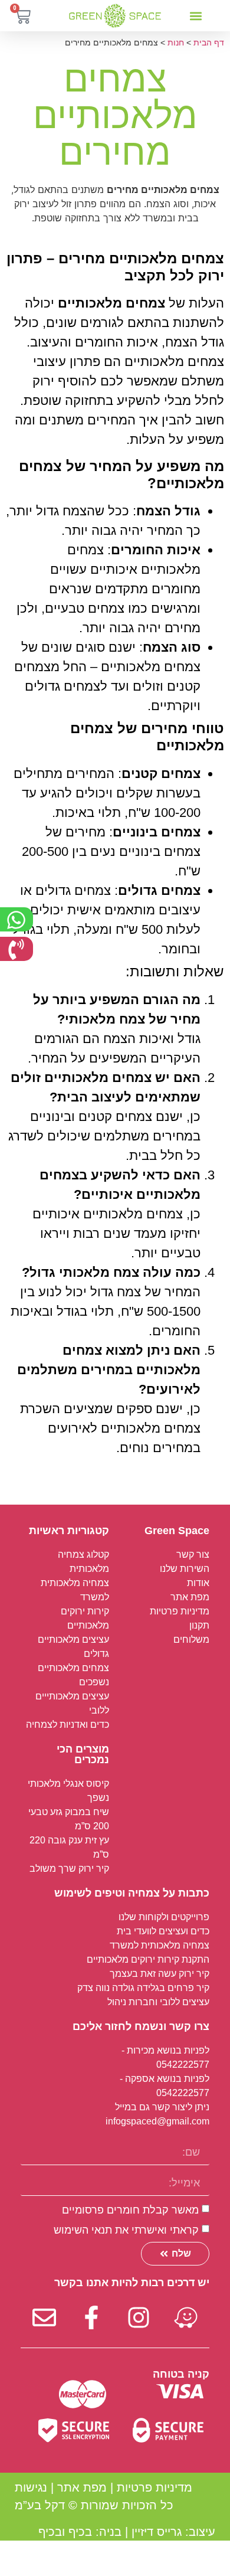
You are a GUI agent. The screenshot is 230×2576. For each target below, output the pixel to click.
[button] (195, 16)
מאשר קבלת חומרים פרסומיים (130, 2210)
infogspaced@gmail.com (157, 2121)
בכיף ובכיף (65, 2532)
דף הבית (209, 43)
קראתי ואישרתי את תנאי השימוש (126, 2230)
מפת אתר (82, 2487)
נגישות (31, 2487)
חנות (176, 43)
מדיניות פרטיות (155, 2487)
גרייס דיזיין (157, 2532)
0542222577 (183, 2065)
